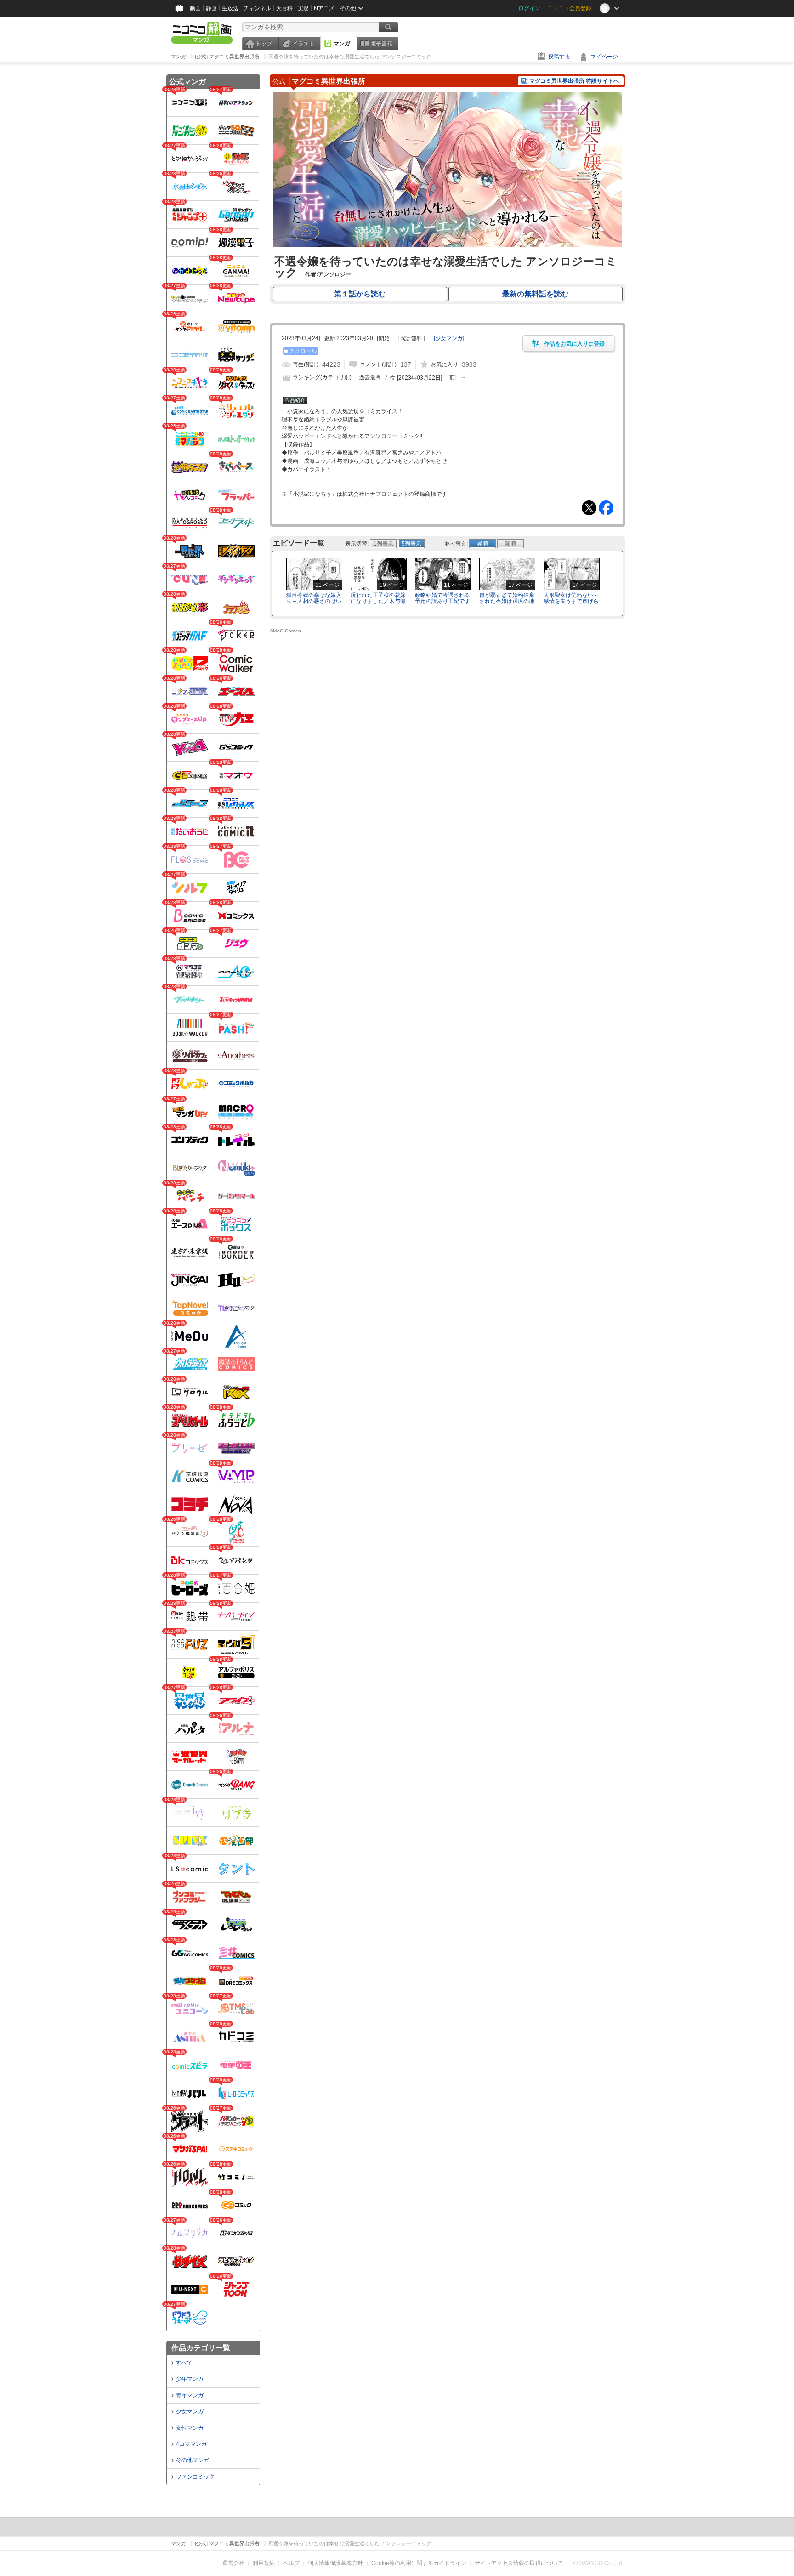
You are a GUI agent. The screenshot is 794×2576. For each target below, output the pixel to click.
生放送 (230, 8)
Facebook (606, 508)
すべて (184, 2363)
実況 (303, 8)
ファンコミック (195, 2477)
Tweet (589, 508)
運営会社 (233, 2563)
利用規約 (264, 2563)
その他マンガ (193, 2460)
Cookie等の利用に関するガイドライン (419, 2563)
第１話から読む (360, 294)
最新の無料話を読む (535, 294)
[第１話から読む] (448, 245)
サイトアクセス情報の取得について (519, 2563)
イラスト (303, 44)
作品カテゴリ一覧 (201, 2348)
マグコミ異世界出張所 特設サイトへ (574, 81)
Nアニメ (324, 8)
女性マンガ (190, 2428)
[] (449, 338)
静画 (211, 8)
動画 (195, 8)
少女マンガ (190, 2411)
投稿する (559, 57)
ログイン (529, 8)
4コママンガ (191, 2444)
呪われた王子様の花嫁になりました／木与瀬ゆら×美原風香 (378, 601)
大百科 (284, 8)
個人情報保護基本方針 (335, 2563)
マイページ (604, 57)
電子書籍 (381, 44)
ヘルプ (291, 2563)
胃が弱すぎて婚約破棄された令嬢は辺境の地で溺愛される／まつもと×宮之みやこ (507, 604)
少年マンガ (190, 2379)
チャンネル (257, 8)
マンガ (342, 44)
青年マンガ (190, 2395)
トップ (264, 44)
